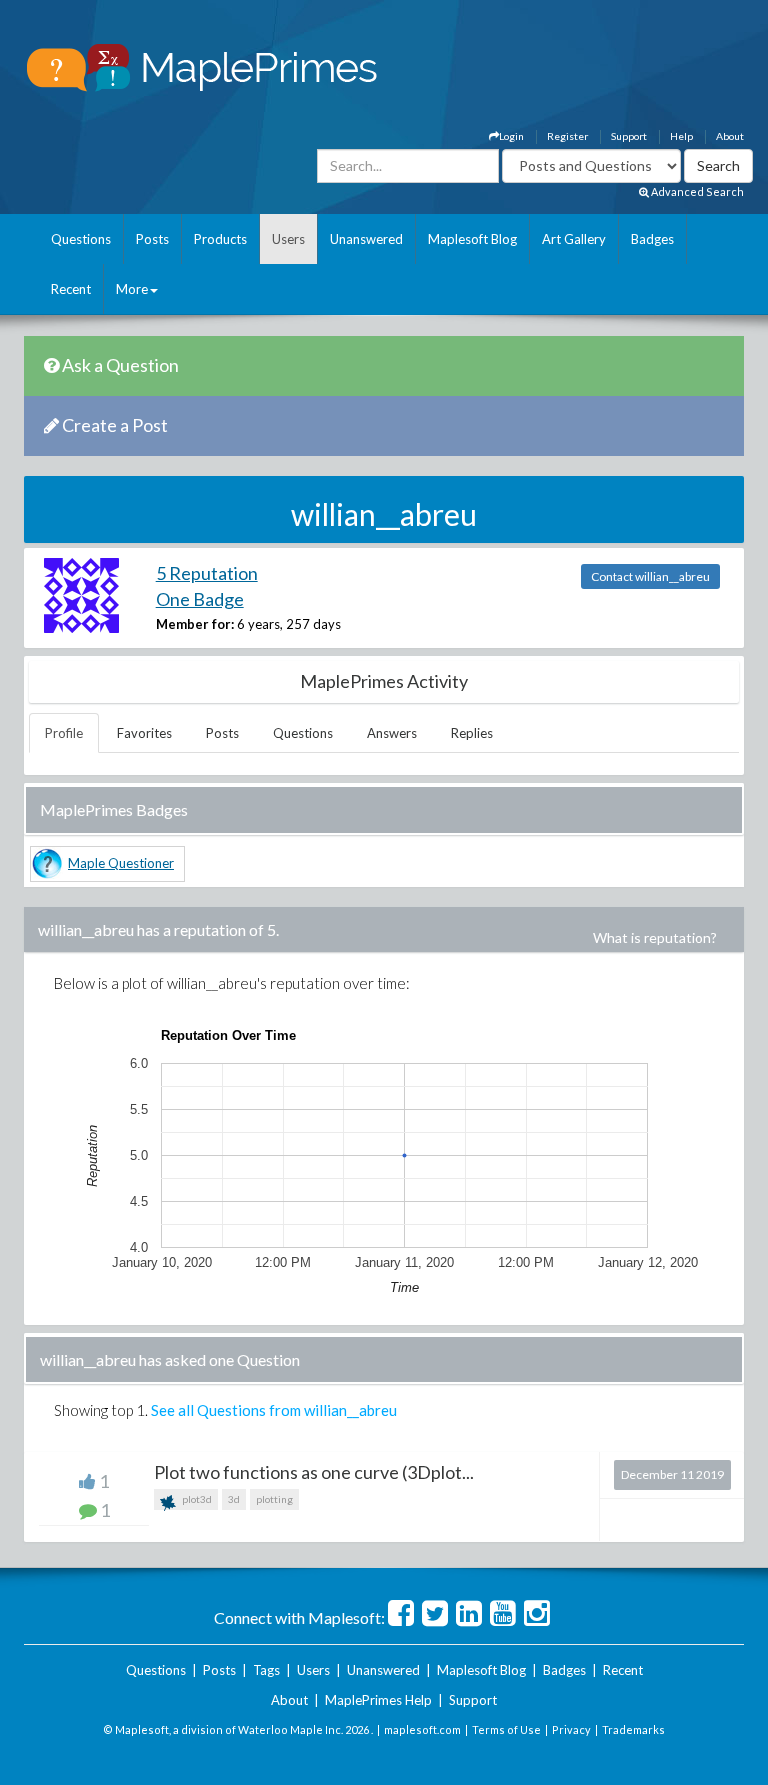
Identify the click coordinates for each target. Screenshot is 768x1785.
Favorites (144, 733)
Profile (64, 733)
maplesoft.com (422, 1729)
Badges (652, 239)
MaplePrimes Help (378, 1700)
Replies (472, 733)
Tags (266, 1670)
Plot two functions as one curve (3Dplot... (314, 1472)
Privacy (571, 1729)
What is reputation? (655, 937)
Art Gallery (574, 239)
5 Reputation (207, 573)
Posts (152, 239)
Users (288, 239)
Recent (71, 289)
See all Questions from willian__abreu (274, 1410)
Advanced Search (696, 191)
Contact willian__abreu (650, 576)
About (730, 136)
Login (511, 136)
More (132, 289)
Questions (81, 239)
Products (220, 239)
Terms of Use (506, 1729)
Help (681, 136)
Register (567, 136)
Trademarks (633, 1729)
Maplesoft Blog (472, 239)
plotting (274, 1499)
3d (234, 1499)
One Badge (200, 599)
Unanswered (366, 239)
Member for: (195, 624)
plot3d (196, 1499)
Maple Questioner (121, 863)
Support (629, 136)
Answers (392, 733)
